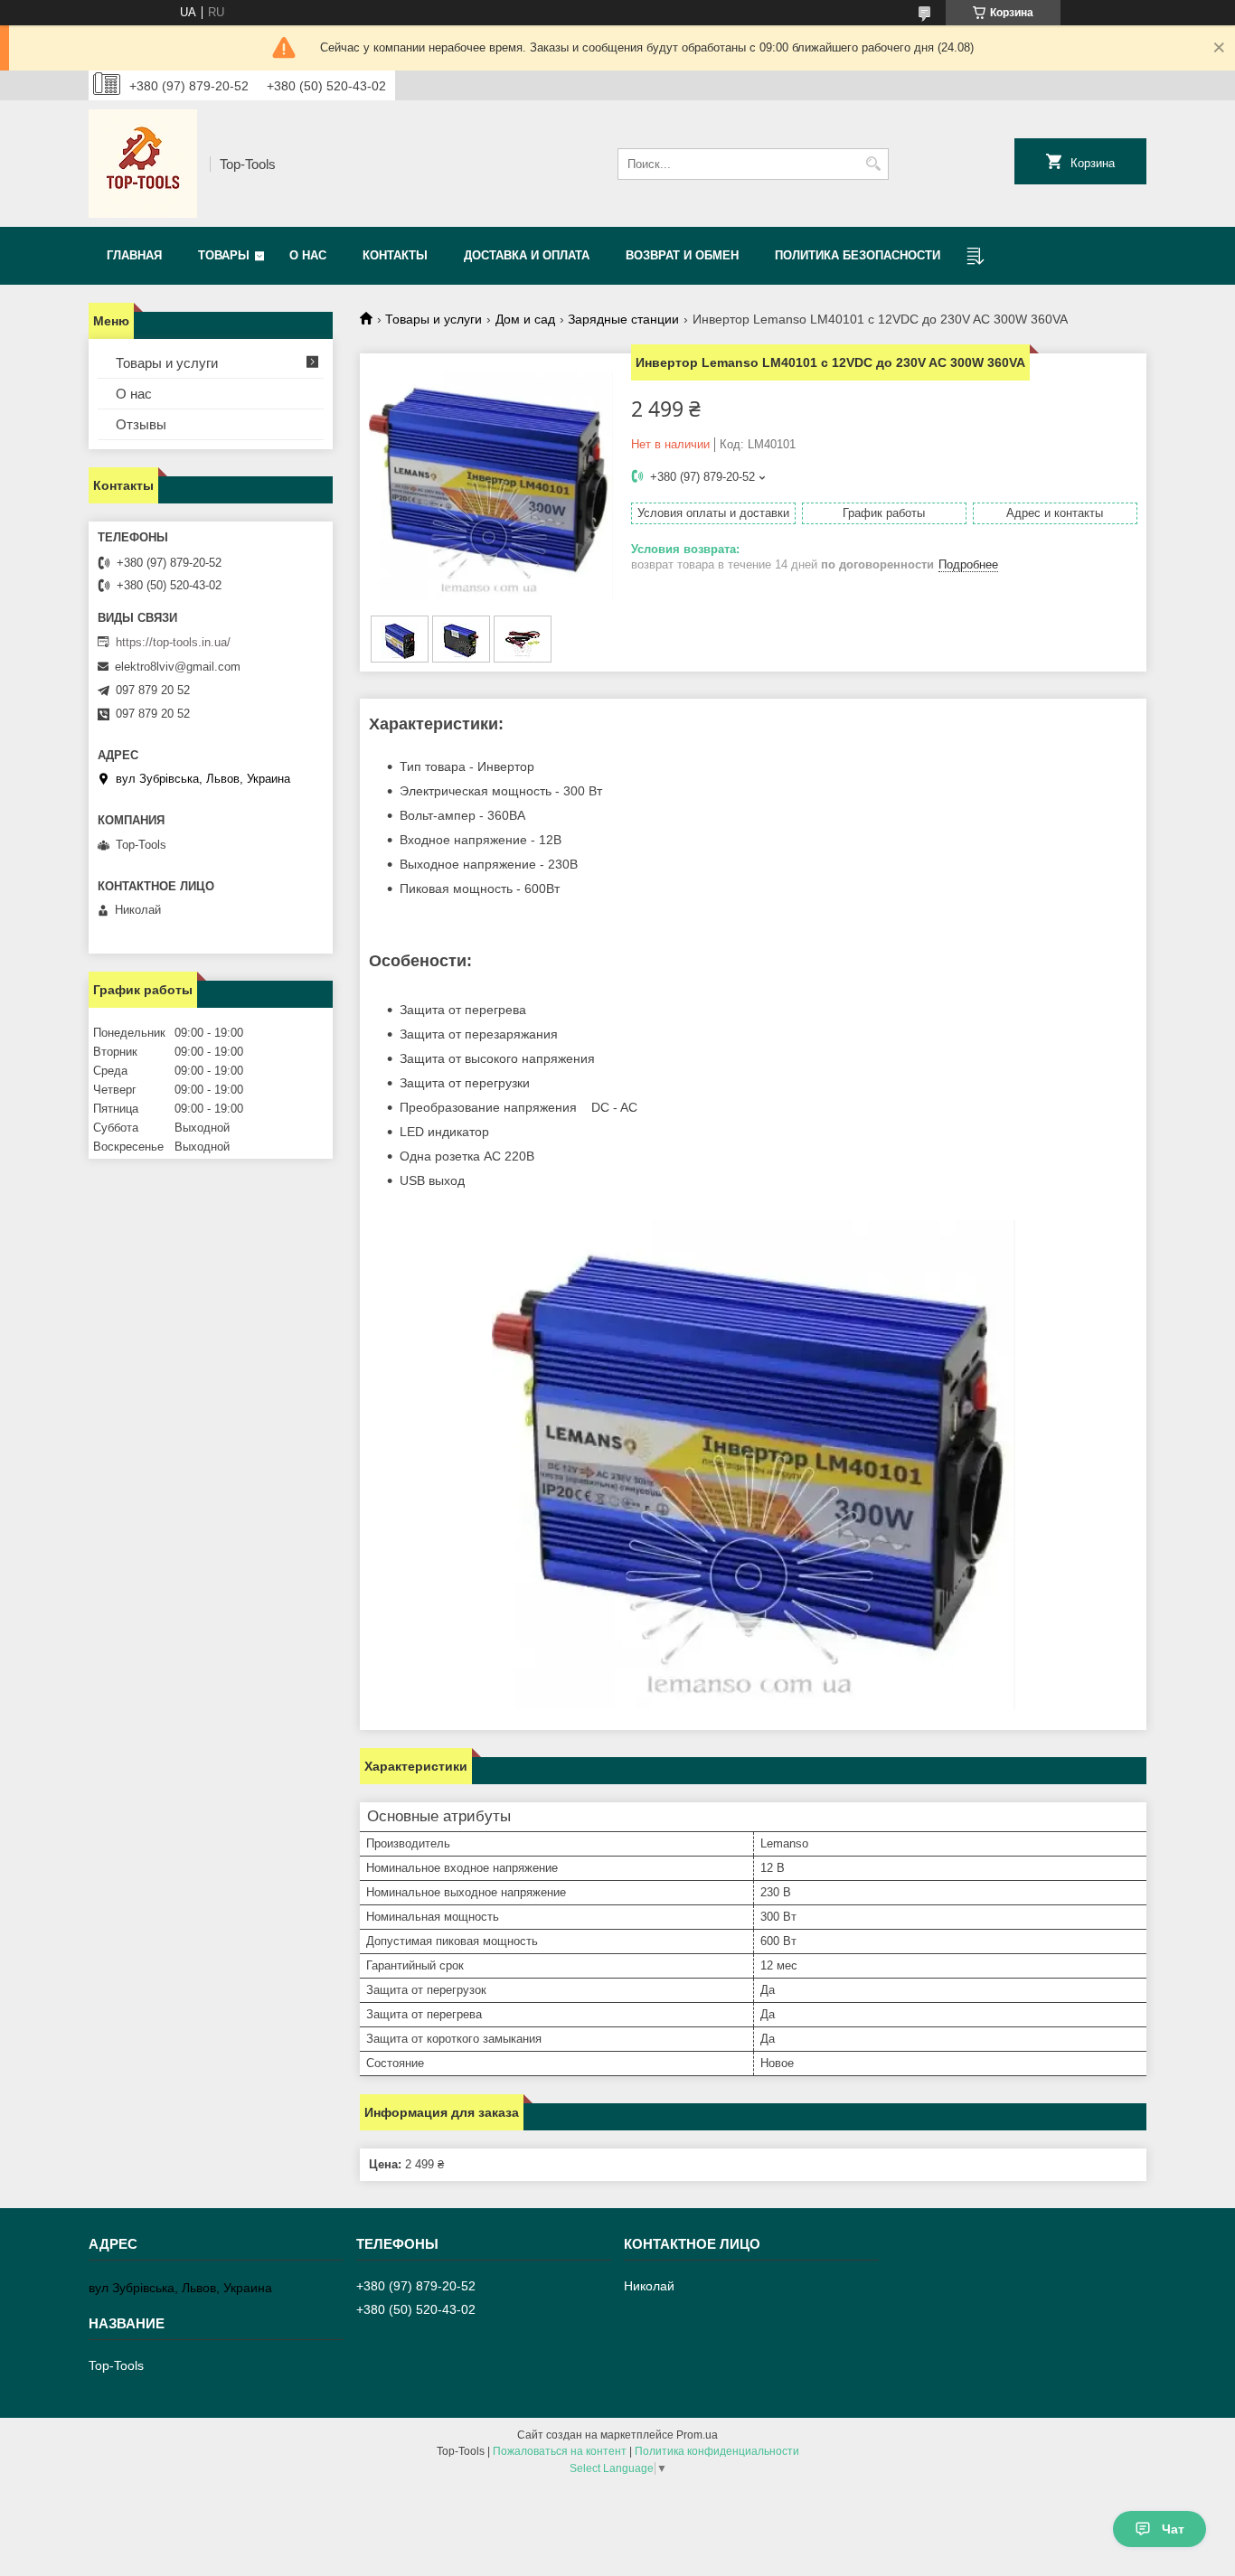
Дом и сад (525, 319)
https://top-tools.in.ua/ (173, 642)
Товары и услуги (434, 319)
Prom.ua (697, 2435)
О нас (308, 255)
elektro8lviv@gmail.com (178, 667)
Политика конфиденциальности (717, 2451)
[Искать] (873, 164)
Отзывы (141, 424)
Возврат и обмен (682, 255)
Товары (224, 255)
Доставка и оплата (527, 255)
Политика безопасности (858, 255)
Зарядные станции (623, 319)
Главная (134, 255)
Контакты (395, 255)
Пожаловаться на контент (560, 2451)
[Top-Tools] (143, 164)
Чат (1173, 2529)
